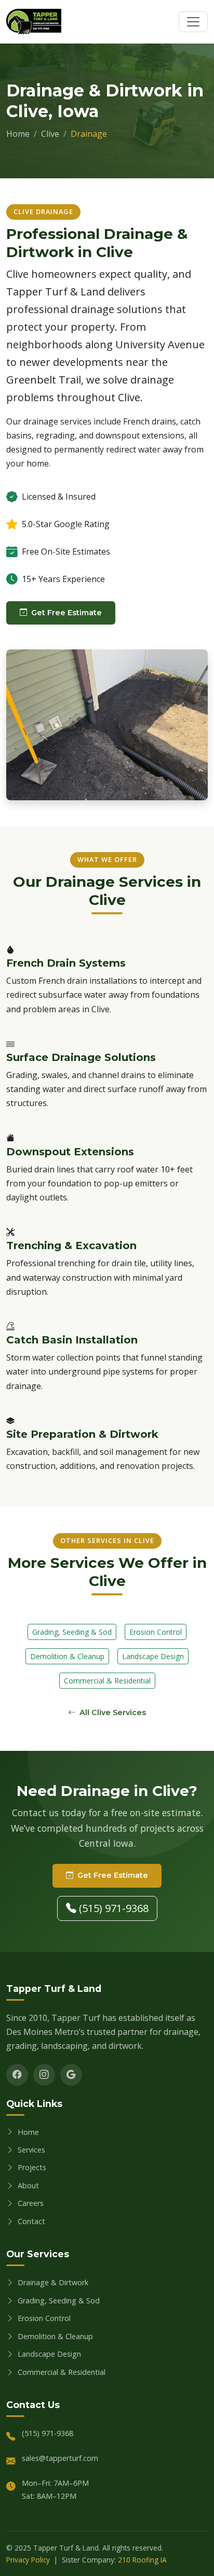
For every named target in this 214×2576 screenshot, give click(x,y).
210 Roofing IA (142, 2560)
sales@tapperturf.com (60, 2458)
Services (31, 2150)
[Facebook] (17, 2075)
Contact (31, 2221)
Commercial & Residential (107, 1681)
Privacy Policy (28, 2560)
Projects (32, 2167)
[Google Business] (71, 2075)
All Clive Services (113, 1712)
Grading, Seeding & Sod (72, 1632)
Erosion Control (156, 1632)
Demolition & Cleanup (67, 1656)
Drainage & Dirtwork (53, 2282)
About (28, 2185)
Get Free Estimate (66, 613)
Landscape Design (153, 1656)
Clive (50, 134)
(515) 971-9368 (112, 1908)
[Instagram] (44, 2075)
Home (18, 134)
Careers (31, 2203)
